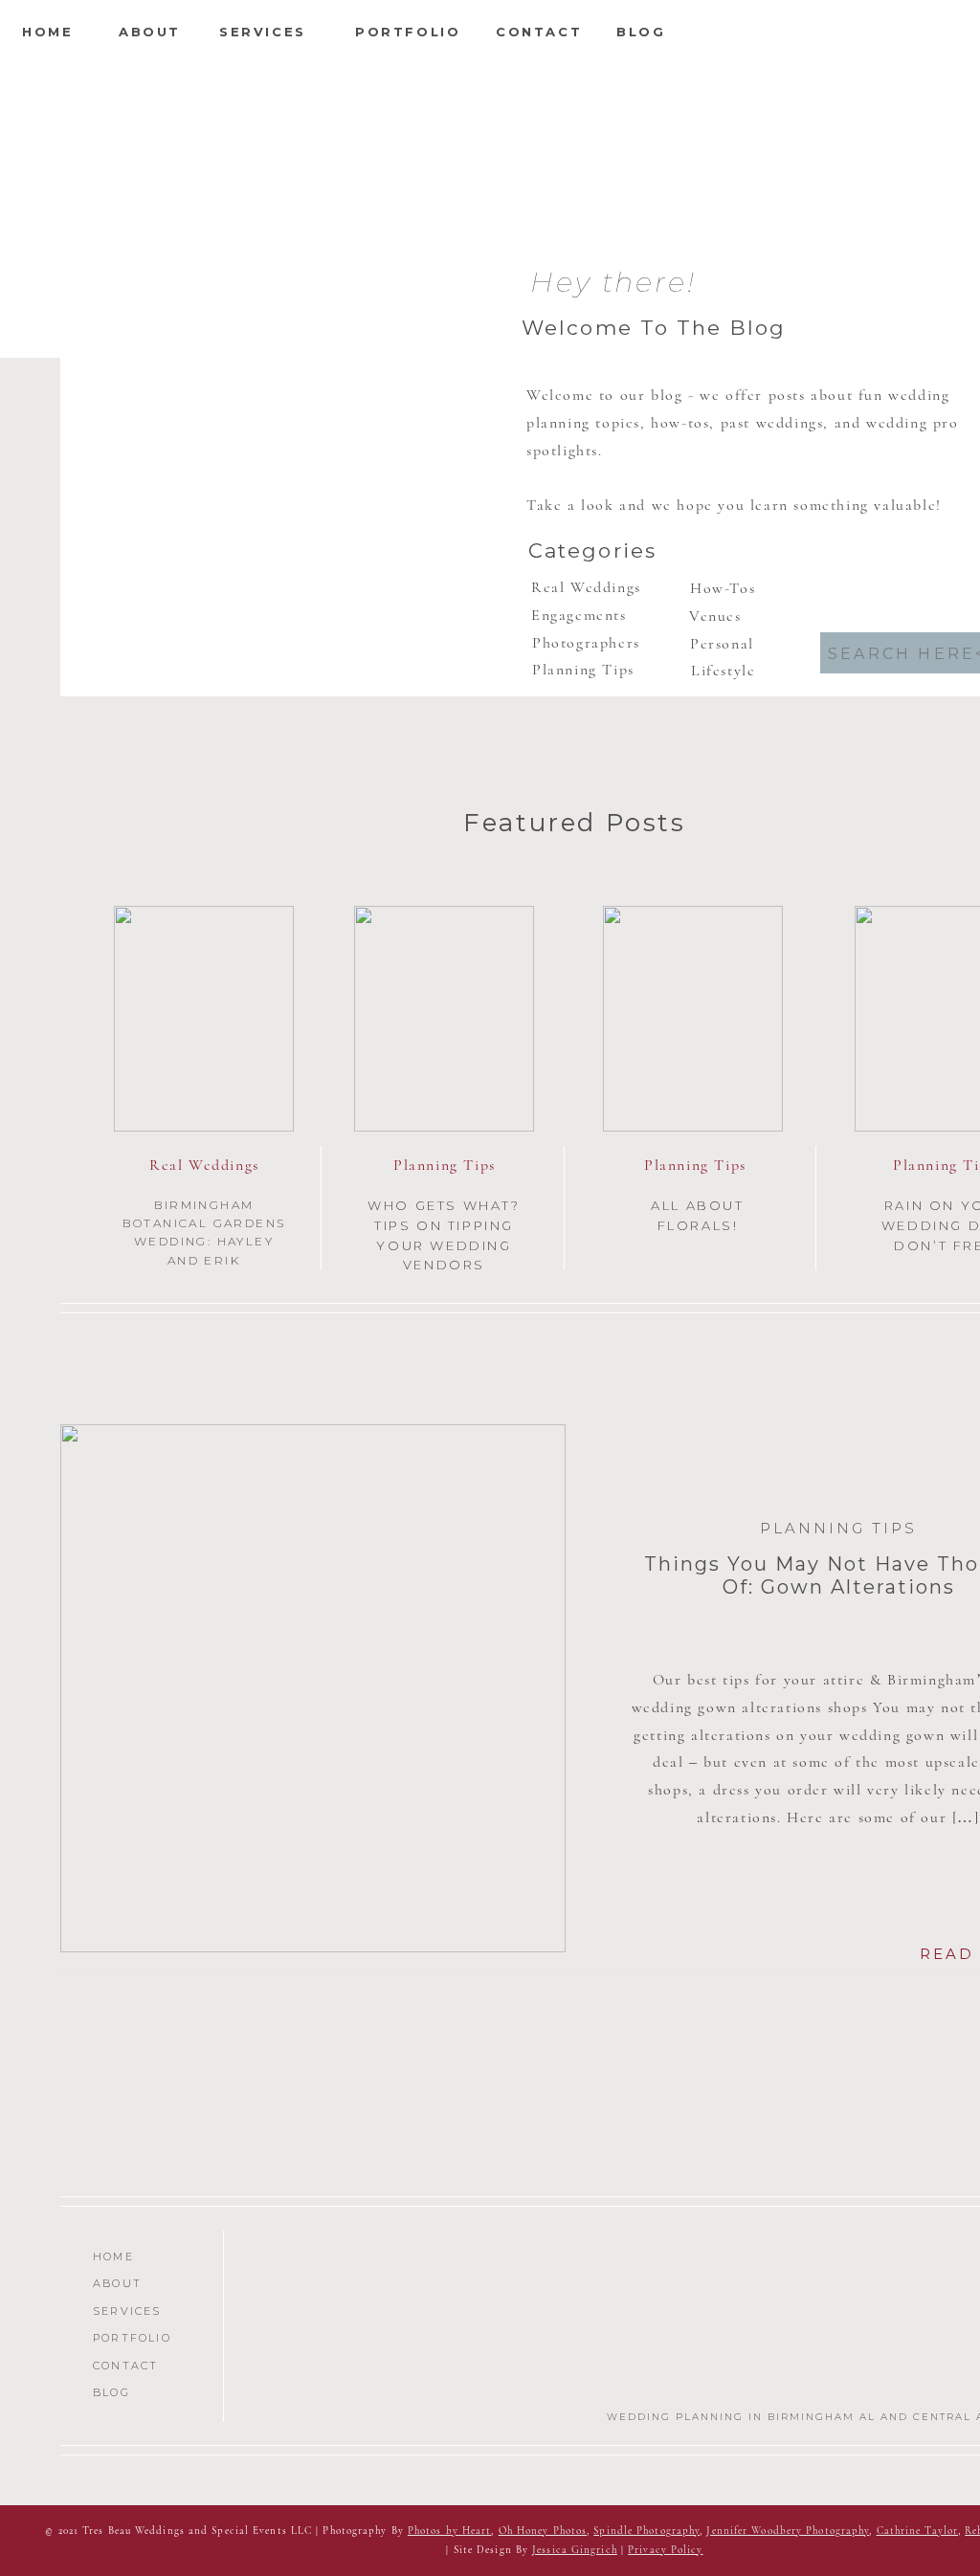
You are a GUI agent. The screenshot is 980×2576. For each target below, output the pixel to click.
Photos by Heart (450, 2531)
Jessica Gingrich (575, 2550)
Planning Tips (445, 1165)
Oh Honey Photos (543, 2531)
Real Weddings (204, 1165)
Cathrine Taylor (918, 2531)
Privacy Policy (665, 2550)
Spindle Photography (646, 2531)
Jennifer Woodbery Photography (788, 2531)
